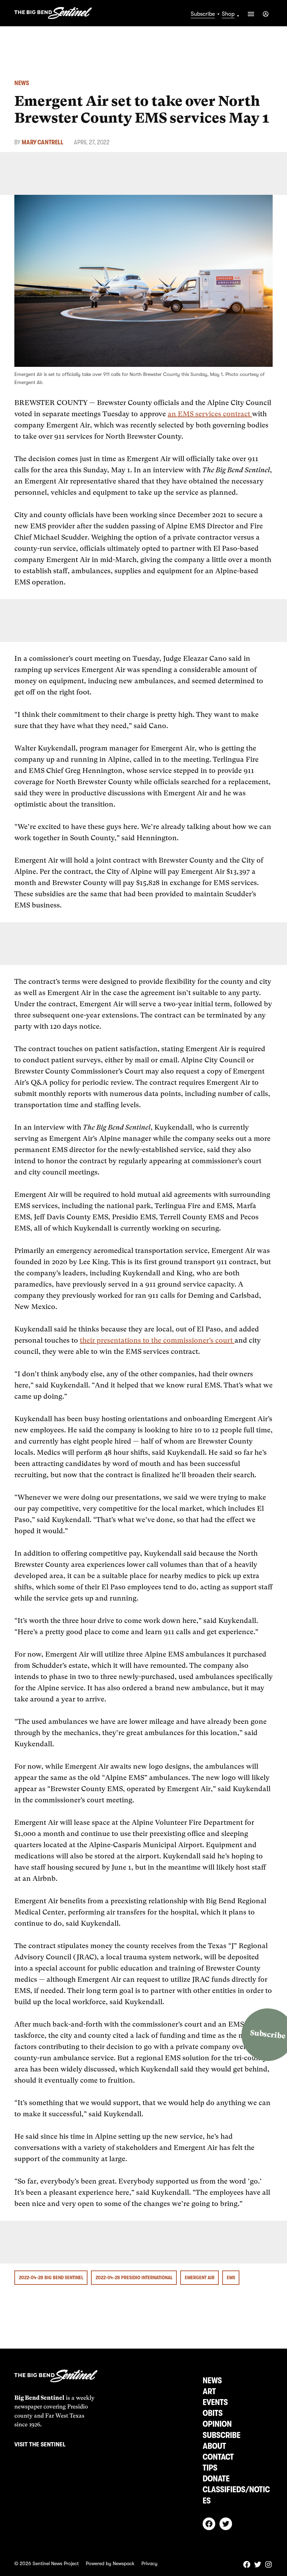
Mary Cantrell (43, 142)
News (22, 83)
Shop (228, 14)
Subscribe (203, 14)
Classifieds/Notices (236, 2495)
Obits (213, 2413)
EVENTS (215, 2402)
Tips (210, 2468)
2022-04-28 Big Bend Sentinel (51, 2277)
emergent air (200, 2277)
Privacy (149, 2563)
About (214, 2446)
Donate (216, 2479)
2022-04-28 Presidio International (134, 2277)
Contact (218, 2457)
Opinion (217, 2424)
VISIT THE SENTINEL (40, 2445)
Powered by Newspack (110, 2563)
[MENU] (251, 14)
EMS (231, 2277)
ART (209, 2391)
